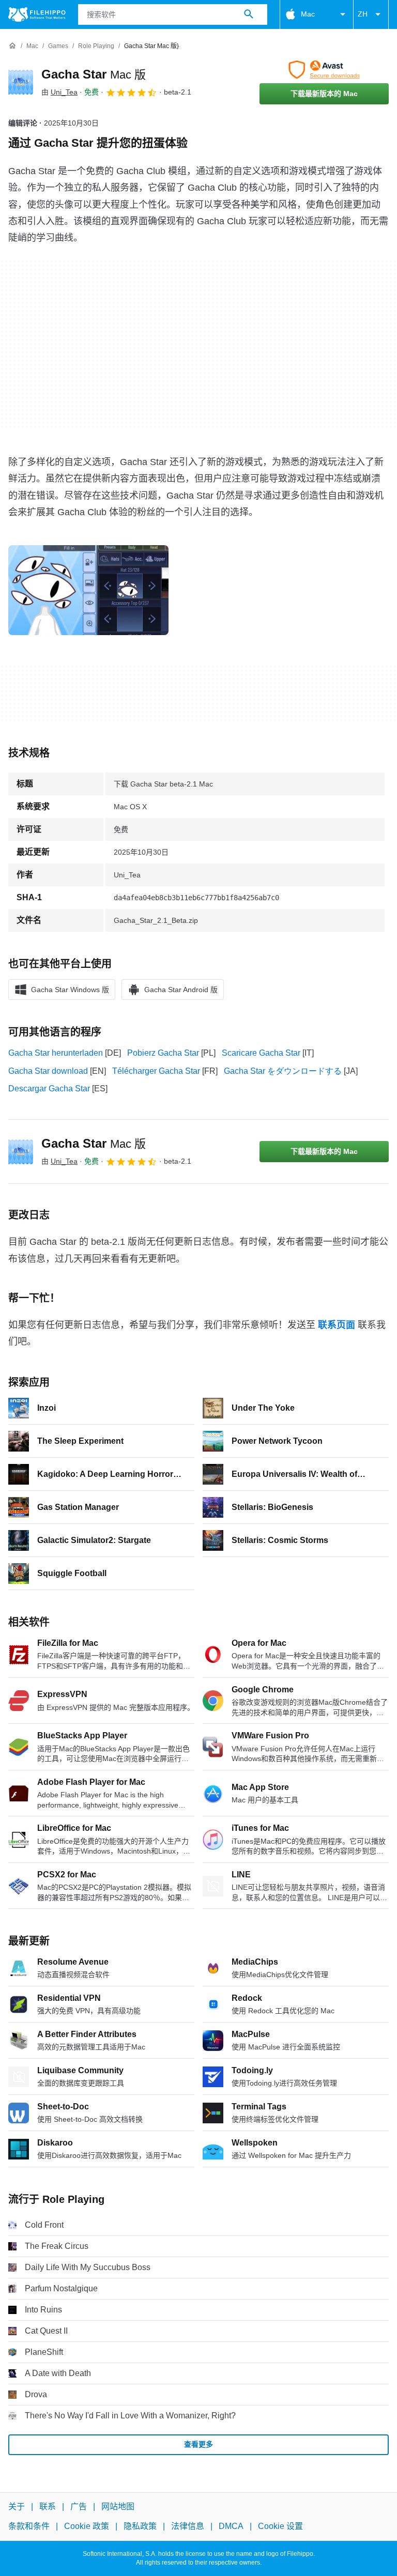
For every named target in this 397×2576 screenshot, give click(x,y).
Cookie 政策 (87, 2527)
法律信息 (188, 2527)
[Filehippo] (37, 14)
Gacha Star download (48, 1071)
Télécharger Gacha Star (156, 1071)
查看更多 (198, 2444)
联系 (48, 2506)
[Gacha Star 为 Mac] (21, 82)
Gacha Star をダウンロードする (283, 1071)
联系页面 (337, 1325)
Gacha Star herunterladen (56, 1053)
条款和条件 (29, 2527)
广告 (79, 2506)
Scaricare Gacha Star (261, 1053)
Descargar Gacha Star (49, 1089)
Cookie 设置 (280, 2527)
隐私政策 (140, 2527)
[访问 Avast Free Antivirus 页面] (324, 70)
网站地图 (118, 2506)
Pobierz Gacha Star (163, 1053)
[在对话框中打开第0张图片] (88, 590)
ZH (363, 14)
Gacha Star (94, 74)
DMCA (231, 2527)
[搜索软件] (249, 14)
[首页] (12, 46)
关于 (17, 2506)
